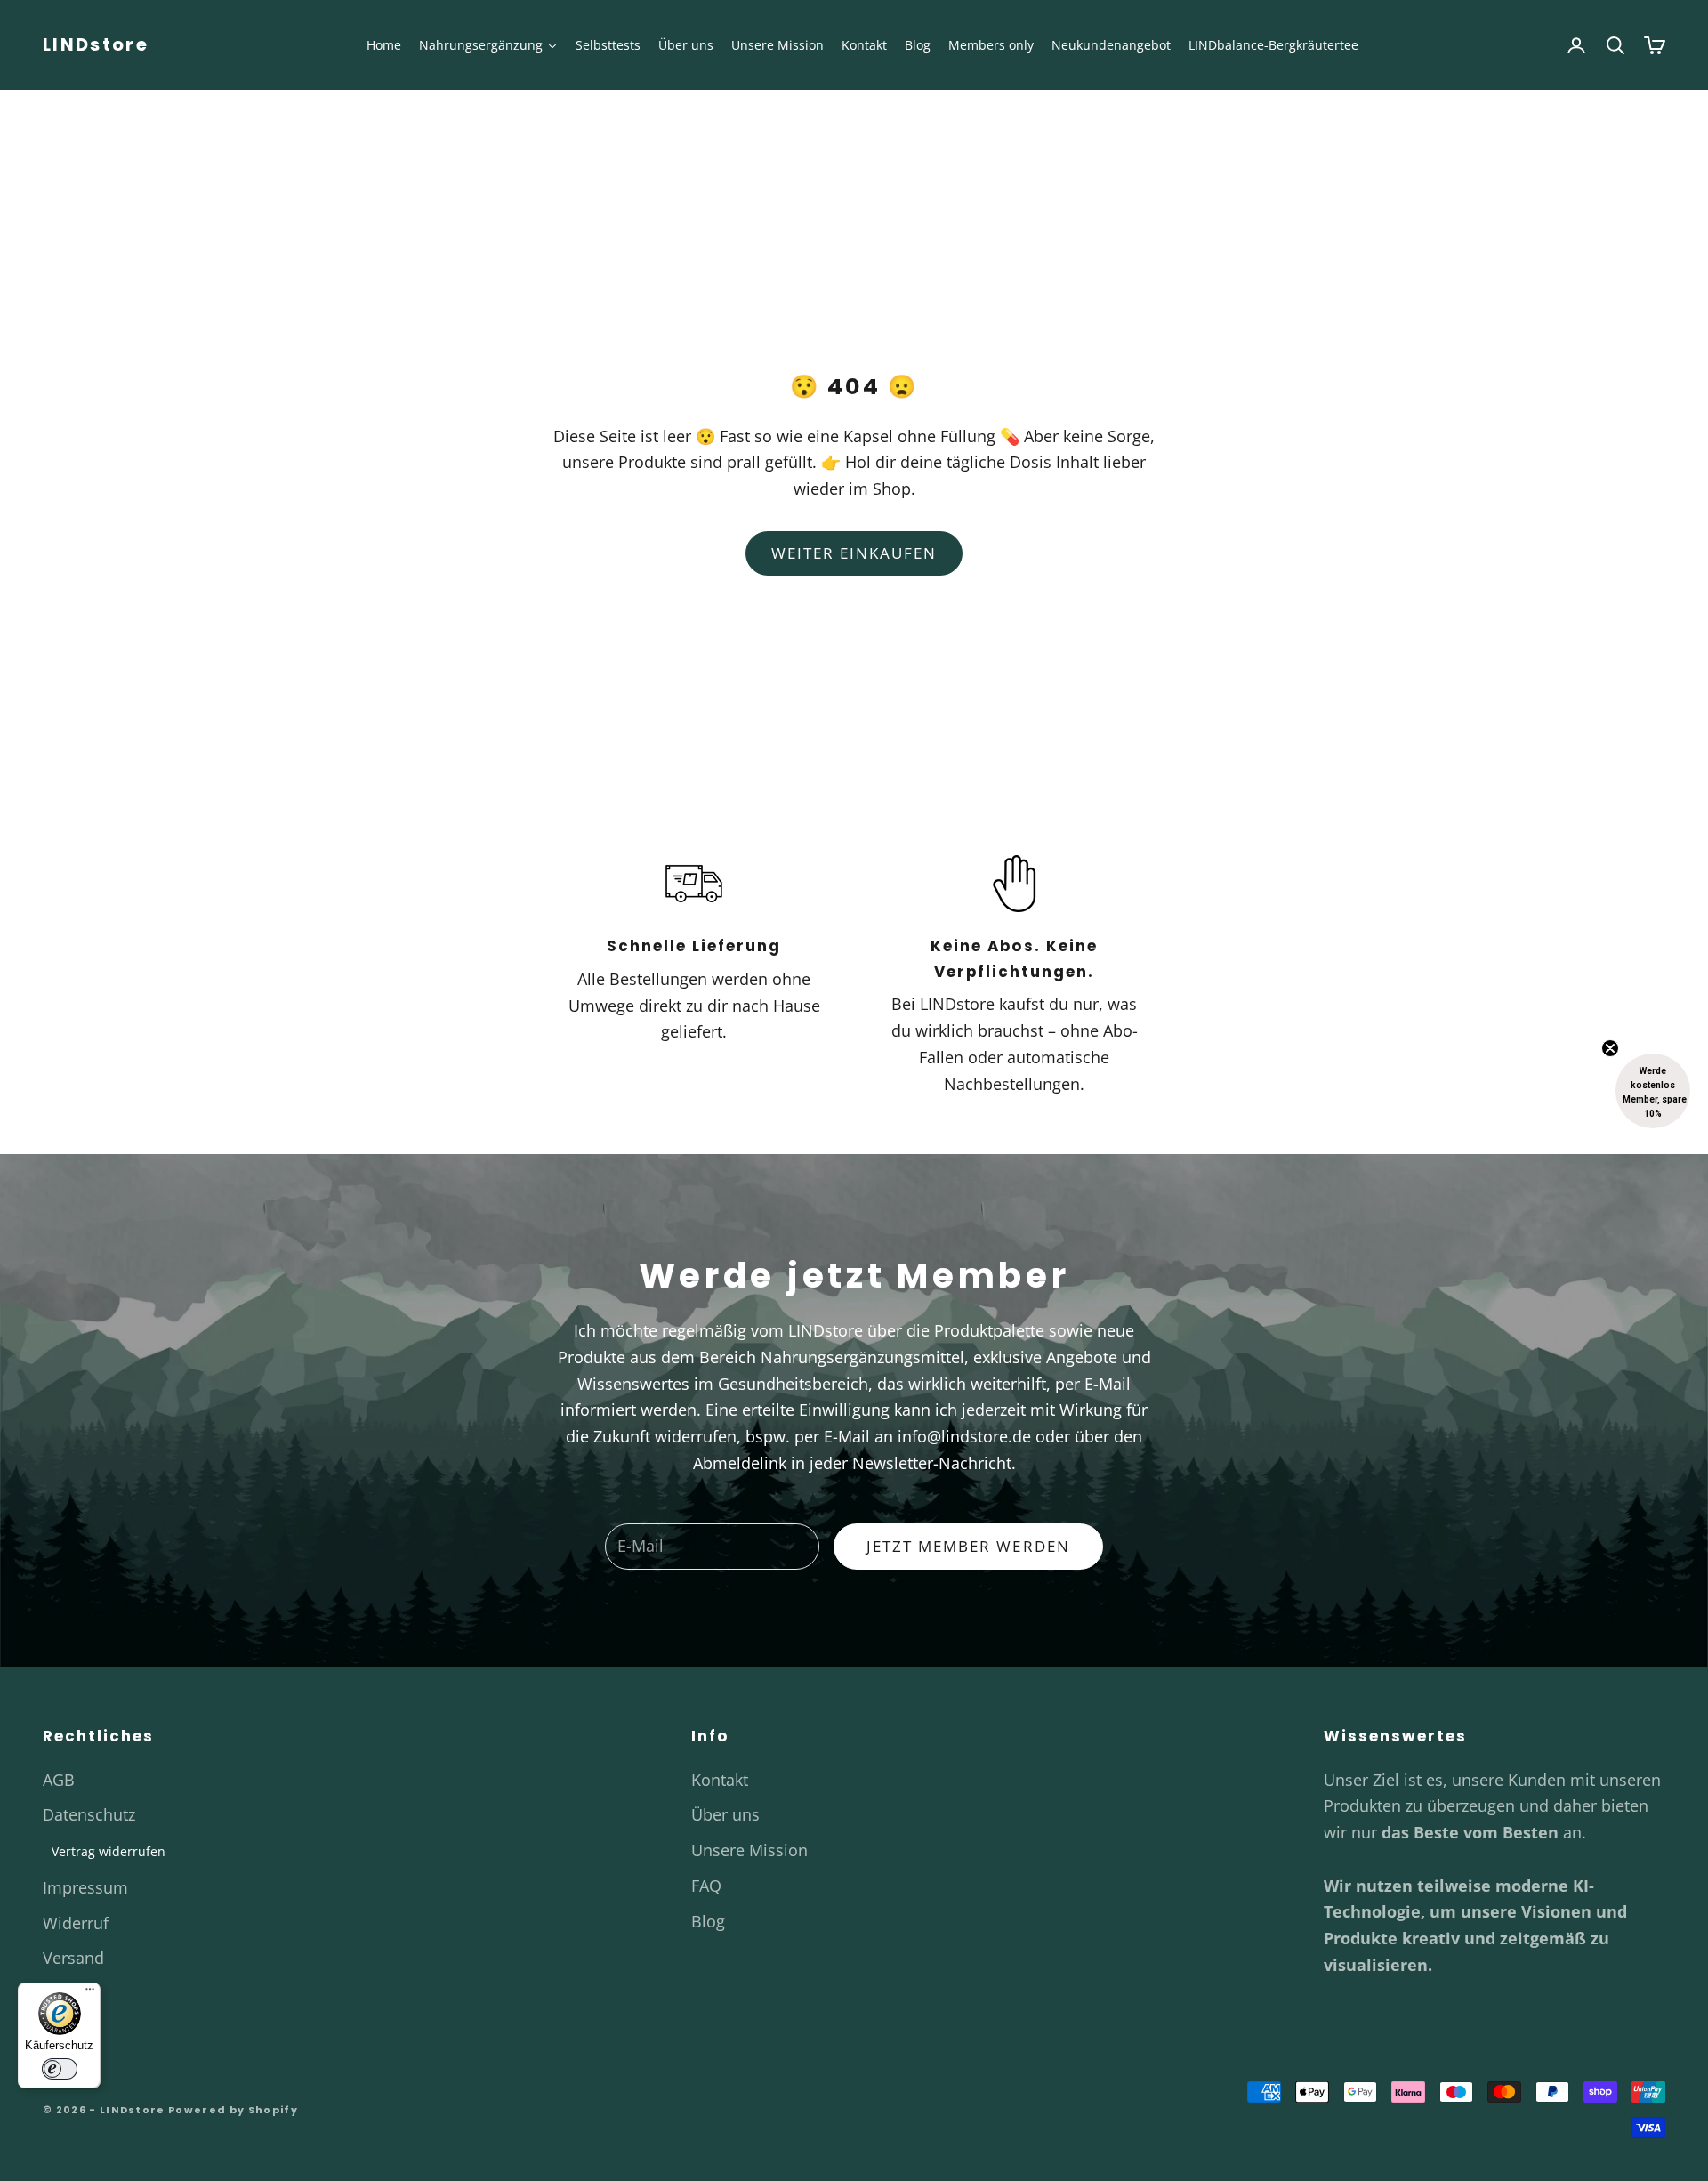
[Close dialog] (1033, 902)
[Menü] (90, 1993)
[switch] (60, 2069)
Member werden (854, 1253)
